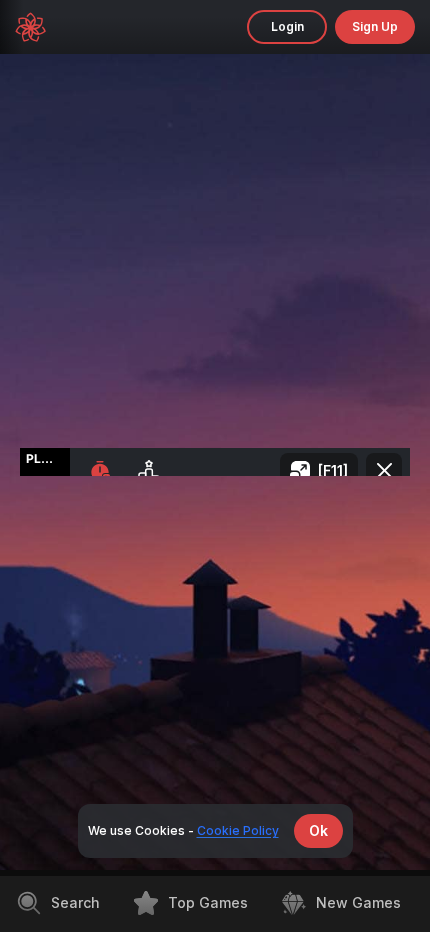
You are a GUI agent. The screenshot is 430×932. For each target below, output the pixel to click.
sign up (375, 26)
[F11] (333, 470)
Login (287, 26)
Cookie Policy (238, 830)
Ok (318, 830)
